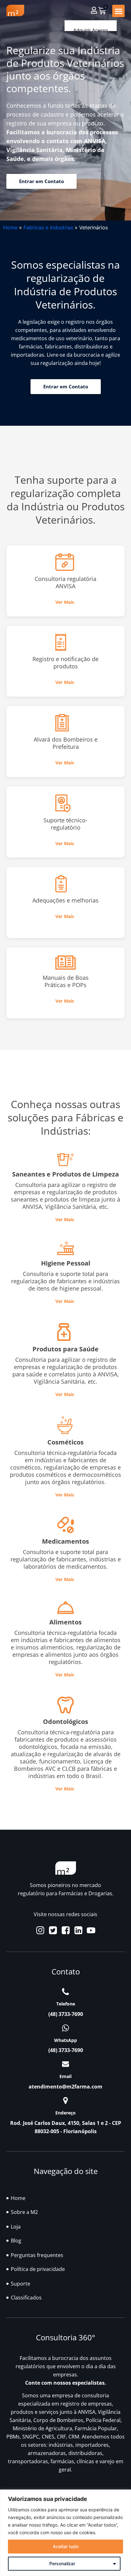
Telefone (66, 2004)
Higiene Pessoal (66, 1263)
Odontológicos (65, 1722)
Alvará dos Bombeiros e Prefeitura (66, 743)
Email (65, 2076)
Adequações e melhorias (65, 900)
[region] (65, 2533)
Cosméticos (65, 1442)
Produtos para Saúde (65, 1349)
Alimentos (65, 1622)
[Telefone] (65, 1992)
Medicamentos (65, 1541)
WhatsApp (65, 2040)
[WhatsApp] (65, 2028)
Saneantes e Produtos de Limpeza (65, 1174)
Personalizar (62, 2563)
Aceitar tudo (66, 2546)
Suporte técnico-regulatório (65, 824)
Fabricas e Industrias (48, 227)
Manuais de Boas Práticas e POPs (66, 981)
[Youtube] (91, 1930)
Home (10, 227)
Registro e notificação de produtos (65, 663)
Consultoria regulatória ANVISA (65, 582)
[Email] (65, 2064)
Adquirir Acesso (91, 31)
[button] (118, 11)
